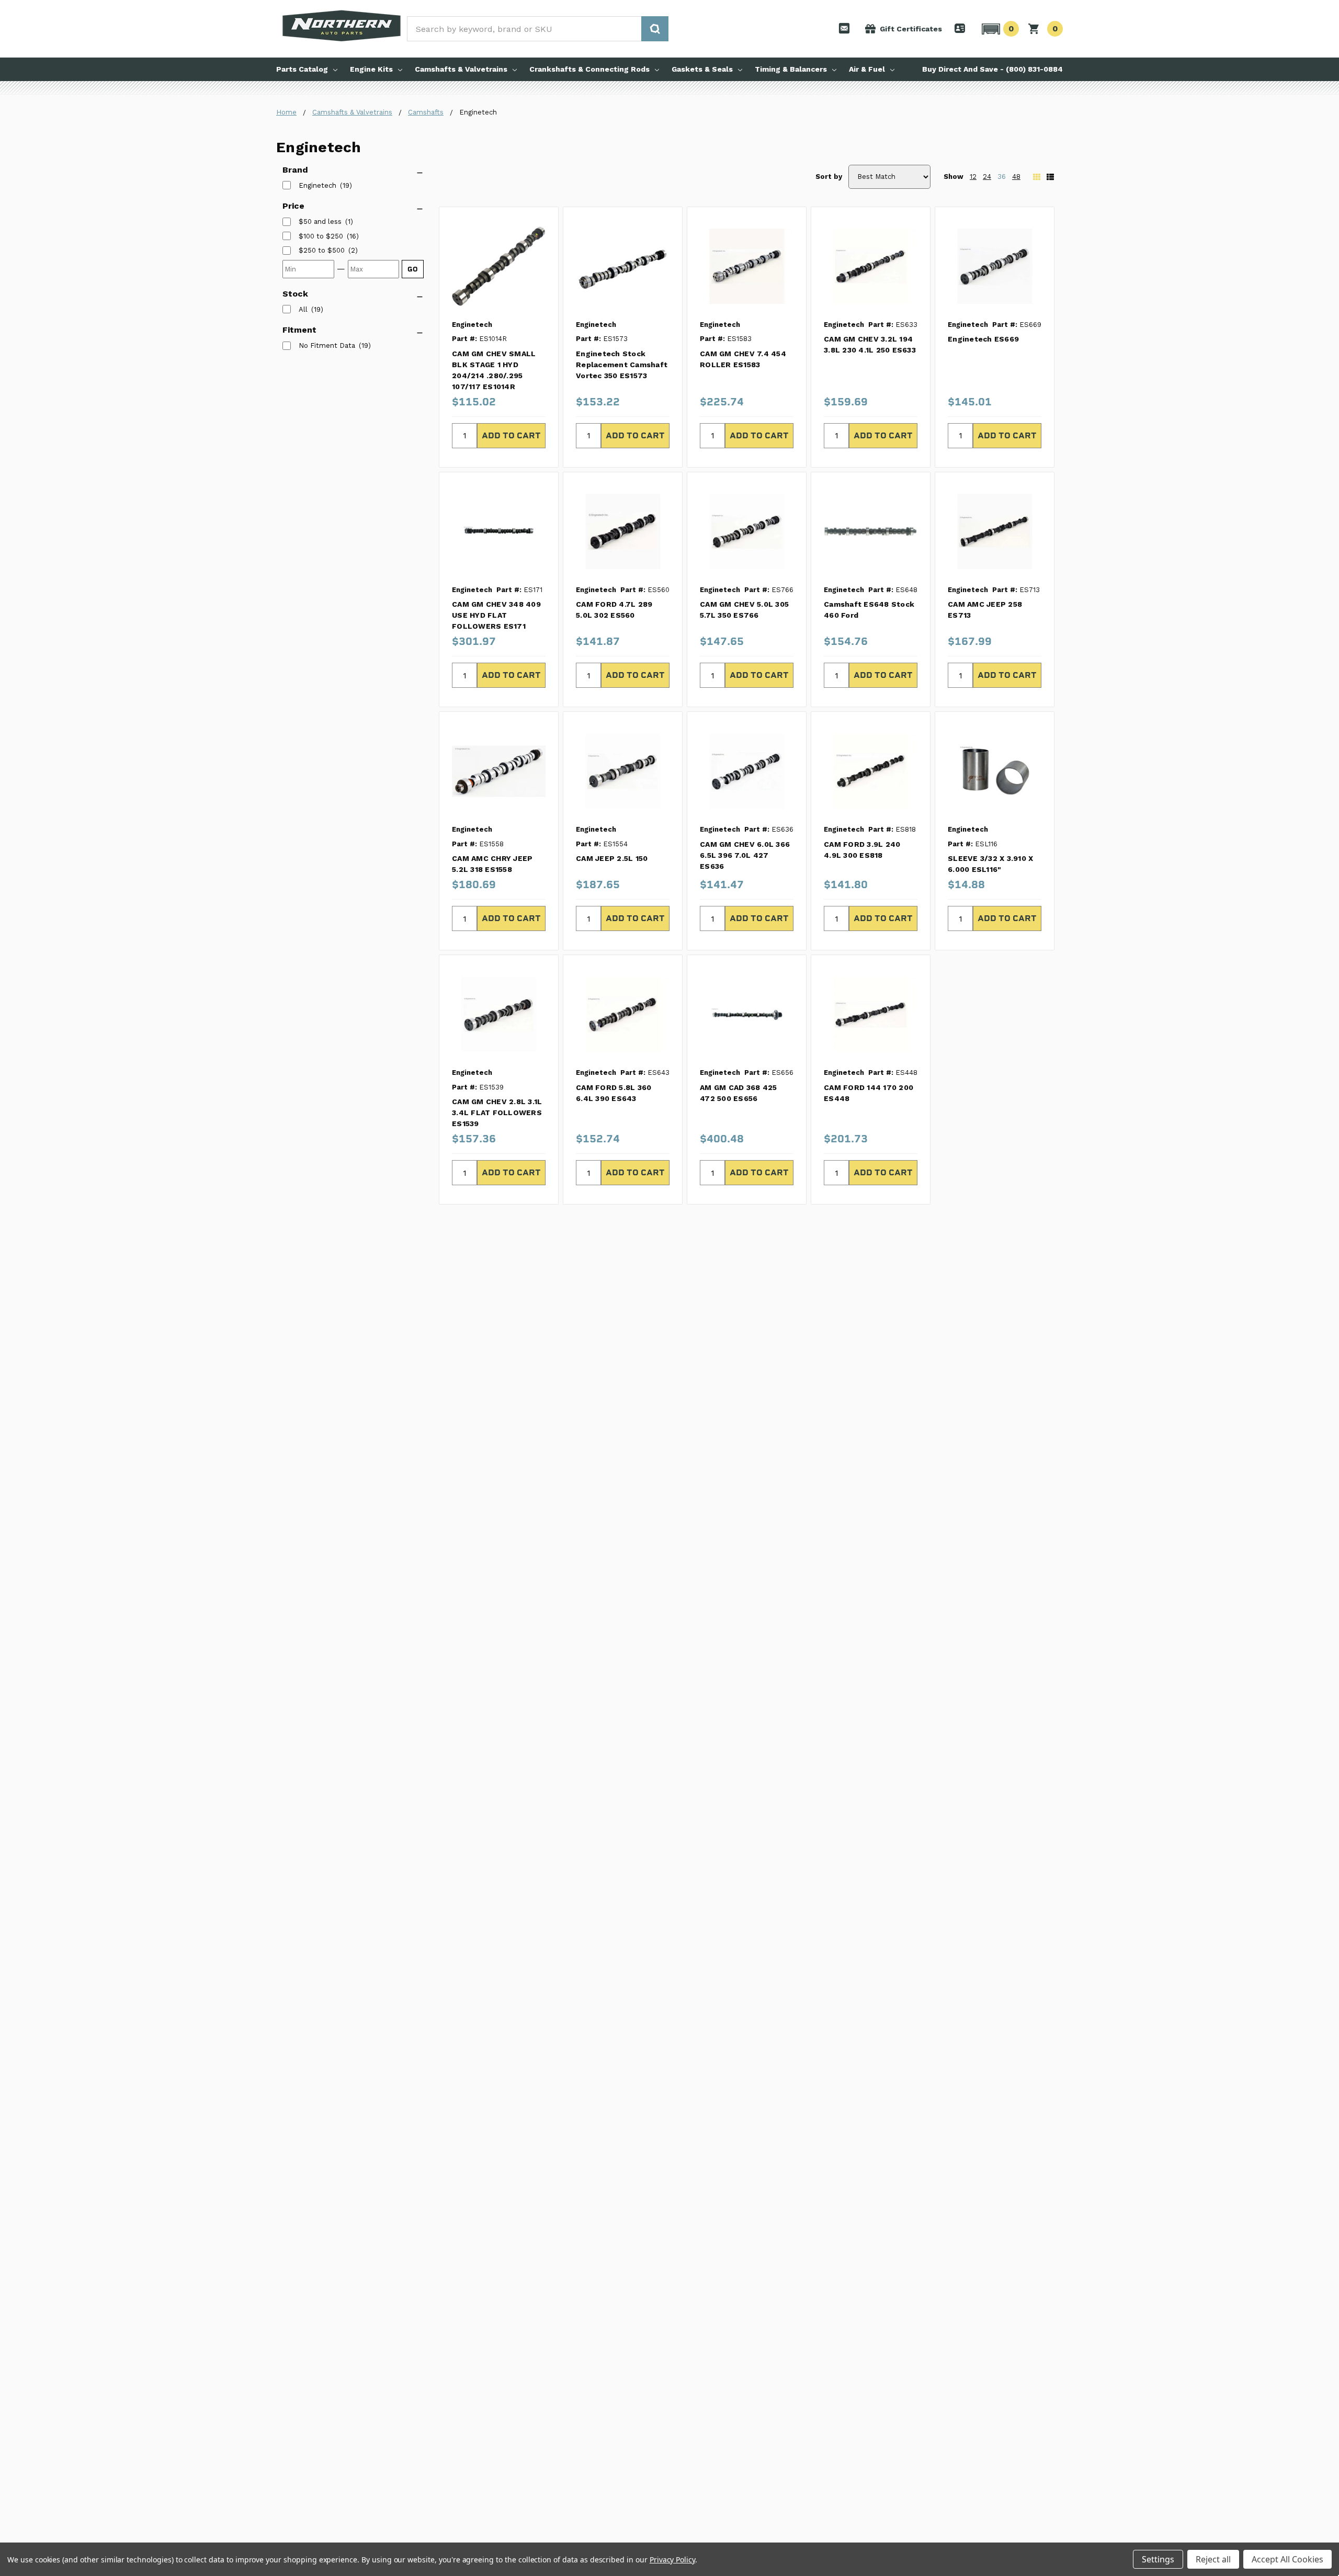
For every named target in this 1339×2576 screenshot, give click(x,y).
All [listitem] (303, 309)
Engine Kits (371, 69)
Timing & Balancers (791, 69)
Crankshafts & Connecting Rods (589, 69)
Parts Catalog (302, 69)
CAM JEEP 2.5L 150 (612, 858)
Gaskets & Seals (702, 69)
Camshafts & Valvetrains (461, 69)
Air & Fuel (867, 69)
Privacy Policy (672, 2560)
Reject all (1213, 2559)
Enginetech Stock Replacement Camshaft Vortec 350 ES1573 (622, 365)
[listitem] (320, 222)
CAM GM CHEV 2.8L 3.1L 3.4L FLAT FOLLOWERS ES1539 (497, 1113)
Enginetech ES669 (983, 339)
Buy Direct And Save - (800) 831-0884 (992, 69)
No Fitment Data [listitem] (327, 345)
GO (413, 269)
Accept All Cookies (1287, 2559)
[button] (999, 29)
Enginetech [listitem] (317, 185)
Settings (1158, 2559)
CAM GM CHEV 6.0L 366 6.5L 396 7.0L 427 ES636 (745, 855)
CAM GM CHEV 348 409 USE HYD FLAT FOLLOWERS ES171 (496, 615)
